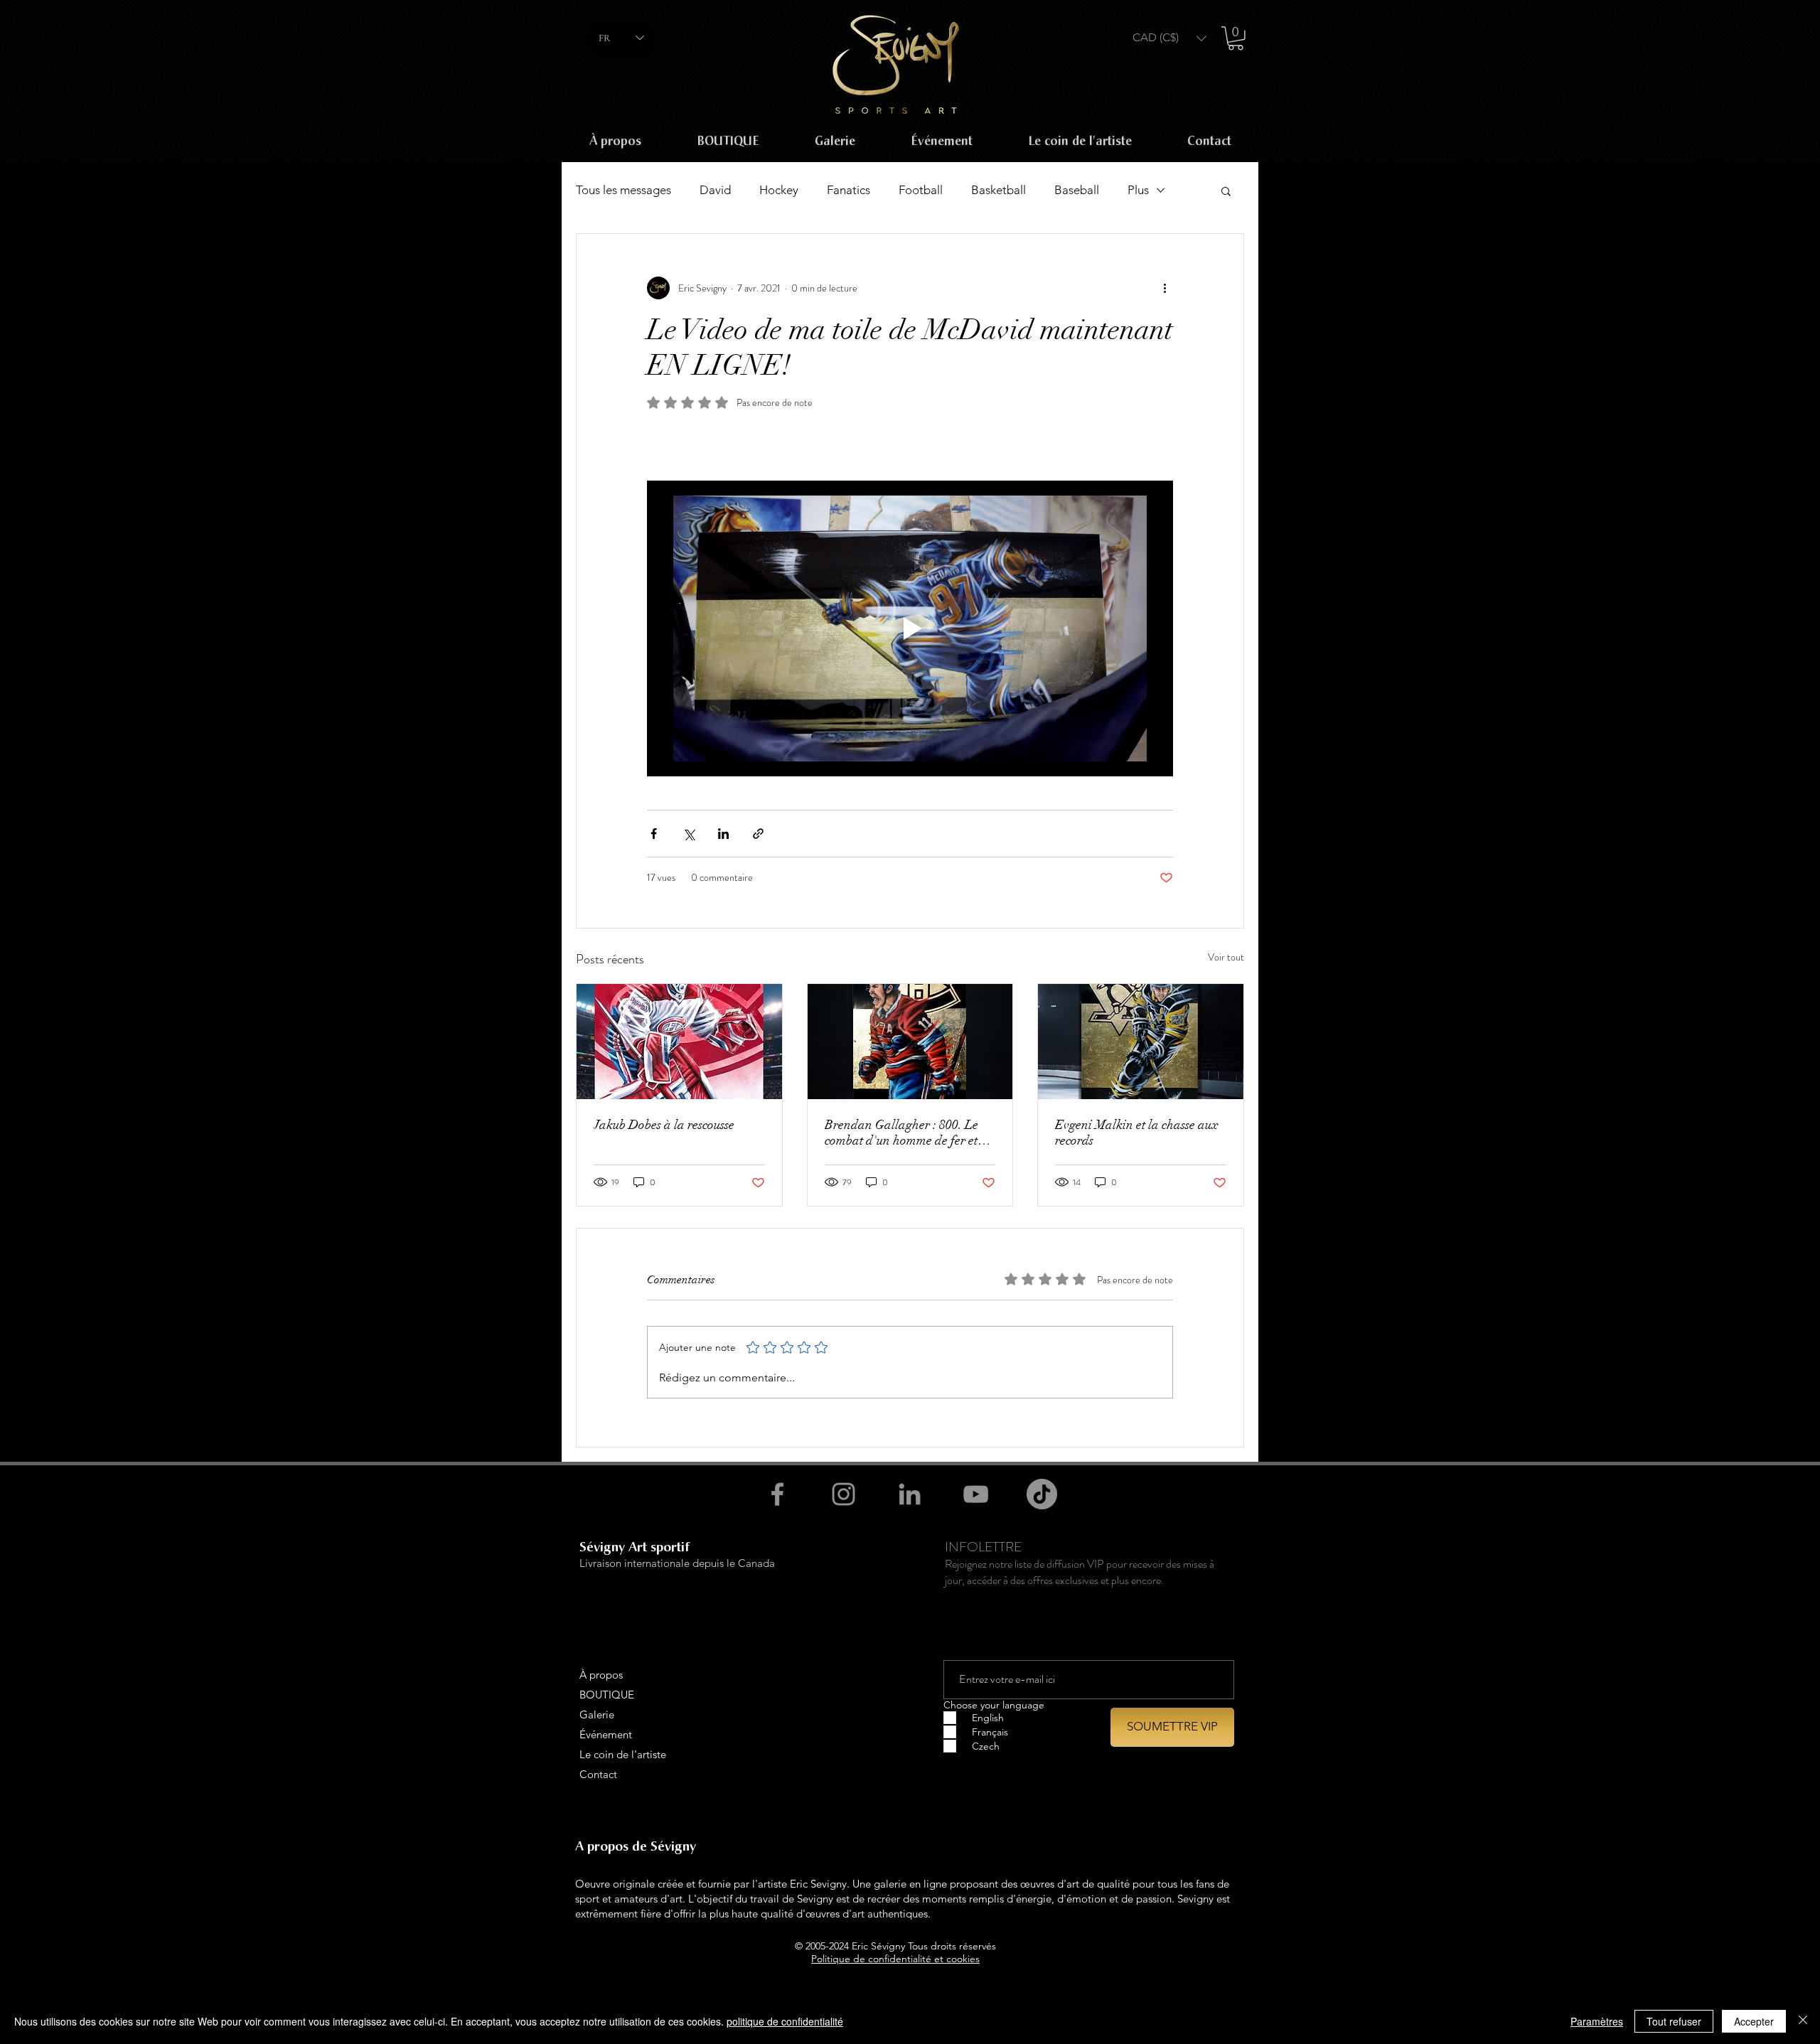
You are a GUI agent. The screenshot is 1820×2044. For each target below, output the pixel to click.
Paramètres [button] (1597, 2021)
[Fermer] (1803, 2021)
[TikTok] (1042, 1494)
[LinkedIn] (910, 1494)
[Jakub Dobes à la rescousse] (679, 1042)
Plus (1138, 190)
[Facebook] (777, 1494)
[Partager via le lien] (758, 834)
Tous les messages (623, 190)
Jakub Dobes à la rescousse (664, 1125)
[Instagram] (844, 1494)
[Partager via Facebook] (654, 834)
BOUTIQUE (607, 1695)
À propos (601, 1675)
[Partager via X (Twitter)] (689, 834)
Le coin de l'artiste (623, 1754)
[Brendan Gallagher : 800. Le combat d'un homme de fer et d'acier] (910, 1042)
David (715, 190)
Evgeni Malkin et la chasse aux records (1137, 1133)
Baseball (1077, 190)
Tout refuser (1674, 2021)
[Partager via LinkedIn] (723, 834)
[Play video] (910, 628)
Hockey (779, 190)
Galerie (597, 1714)
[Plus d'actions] (1165, 288)
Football (921, 190)
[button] (1169, 38)
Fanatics (849, 190)
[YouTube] (976, 1494)
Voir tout (1226, 957)
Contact (598, 1774)
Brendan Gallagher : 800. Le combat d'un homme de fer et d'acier (901, 1133)
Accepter (1754, 2021)
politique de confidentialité (785, 2021)
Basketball (999, 190)
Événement (606, 1734)
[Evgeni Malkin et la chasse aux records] (1141, 1042)
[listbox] (1169, 38)
